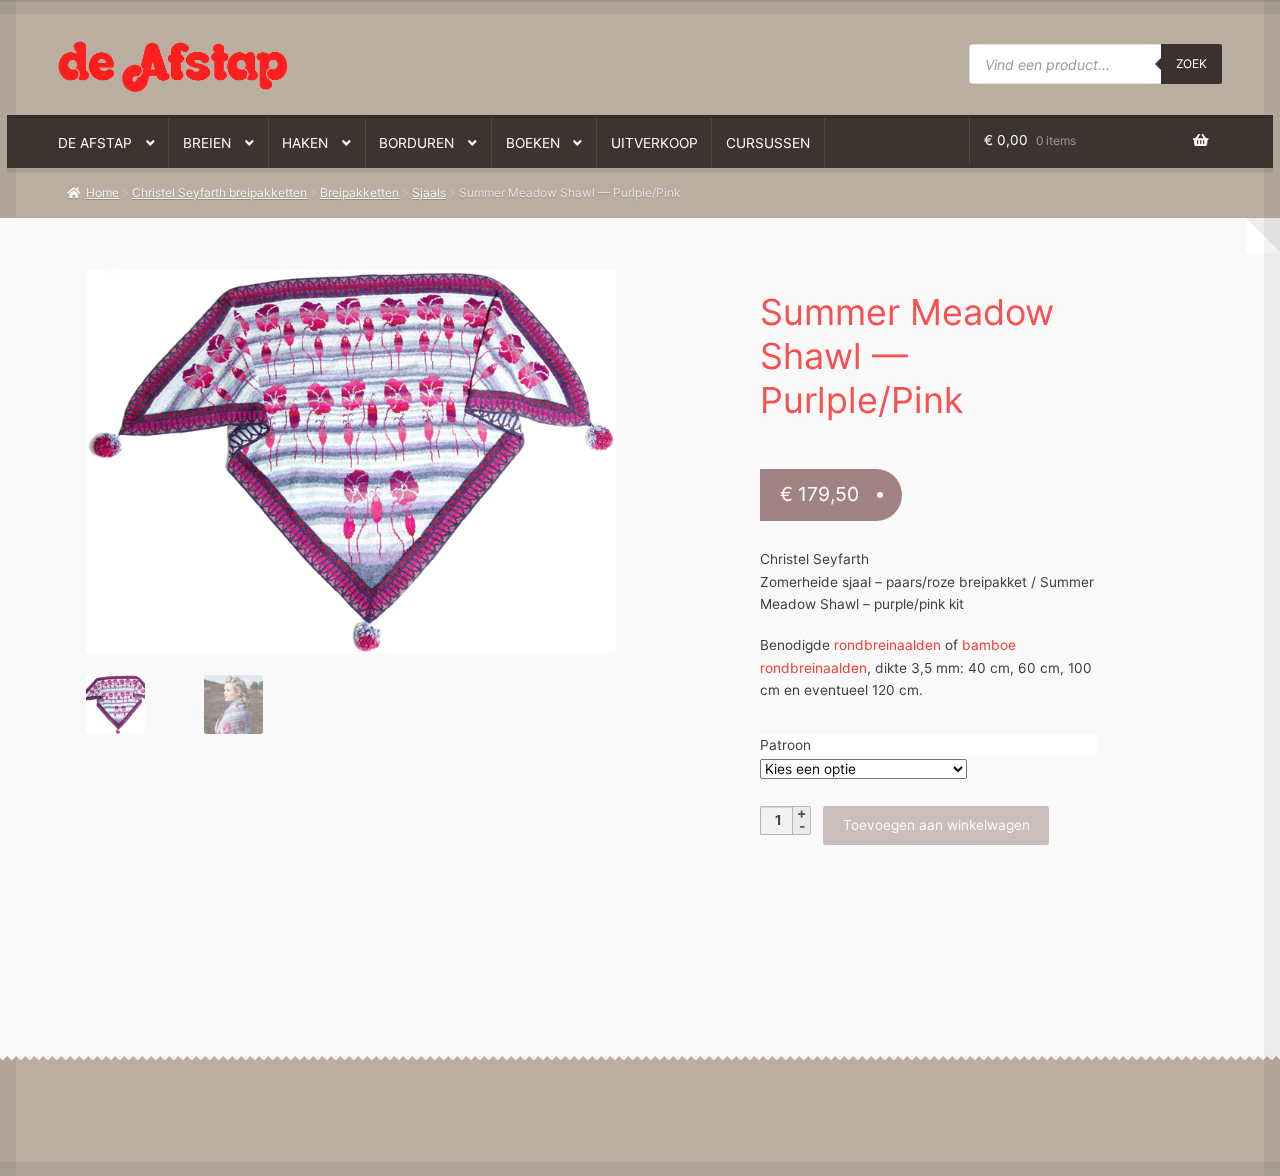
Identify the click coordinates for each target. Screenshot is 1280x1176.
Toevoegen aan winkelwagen (936, 825)
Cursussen (768, 143)
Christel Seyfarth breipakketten (219, 192)
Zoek (1191, 63)
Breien (207, 143)
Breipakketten (359, 192)
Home (102, 192)
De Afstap (95, 143)
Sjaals (429, 192)
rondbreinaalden (887, 645)
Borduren (416, 143)
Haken (305, 143)
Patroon (785, 745)
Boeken (533, 143)
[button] (338, 294)
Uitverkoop (654, 143)
